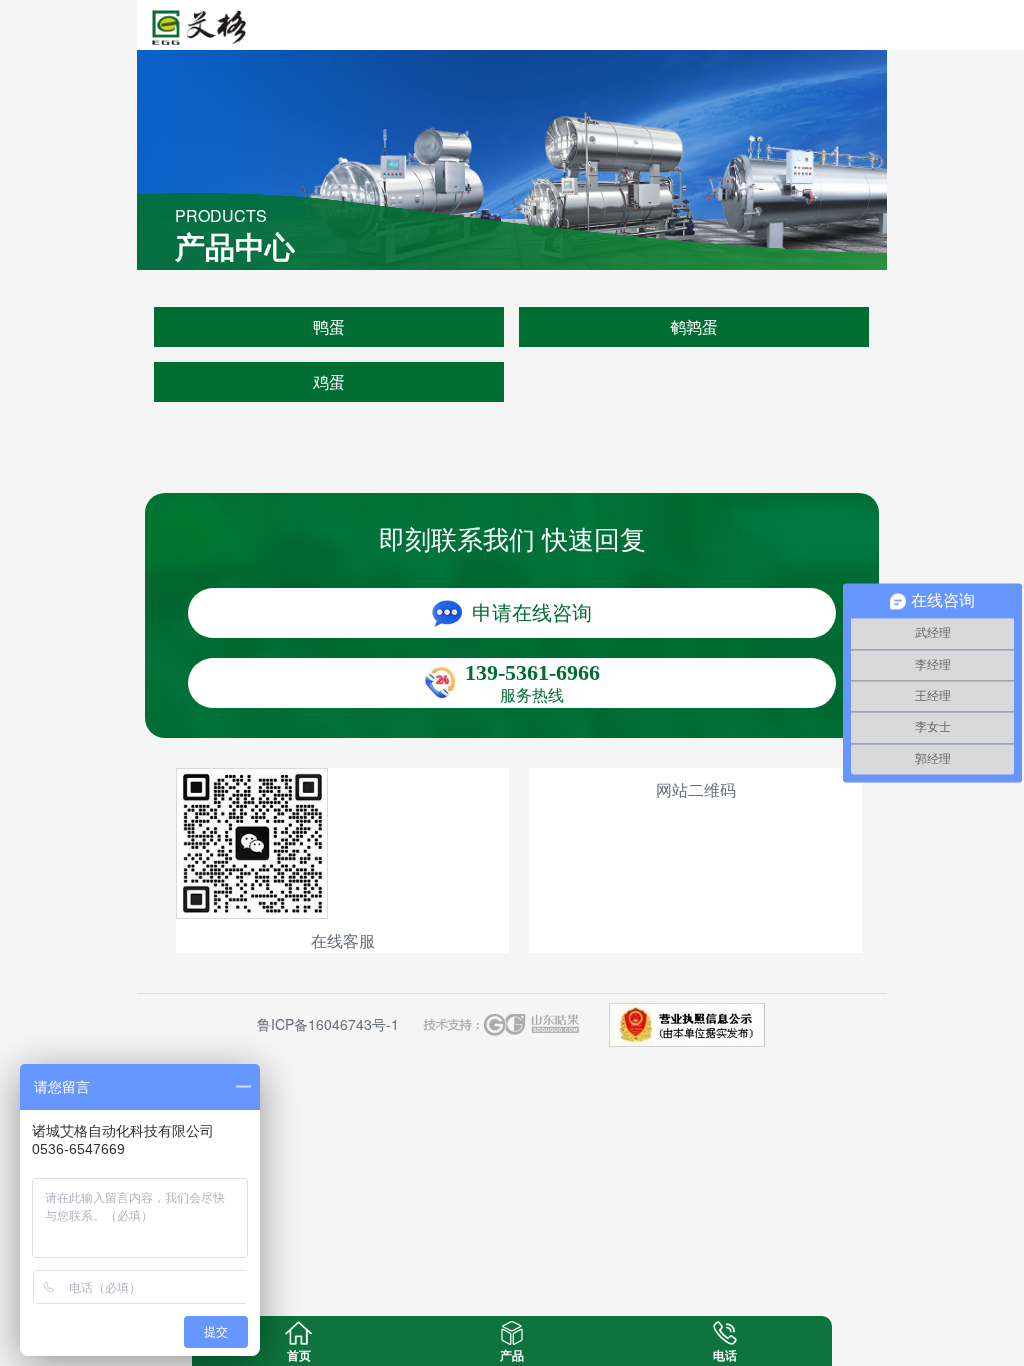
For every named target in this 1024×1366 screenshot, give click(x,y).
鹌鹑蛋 (694, 326)
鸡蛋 (329, 381)
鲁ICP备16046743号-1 (328, 1024)
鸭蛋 (329, 326)
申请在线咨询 (532, 613)
